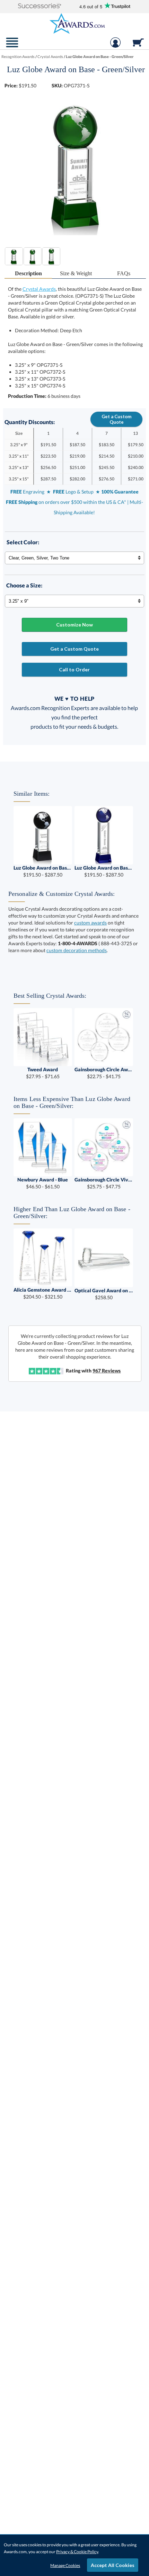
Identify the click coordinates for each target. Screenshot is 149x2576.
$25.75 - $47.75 (104, 1183)
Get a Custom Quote (116, 419)
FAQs (124, 273)
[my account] (115, 46)
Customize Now (74, 625)
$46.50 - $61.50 (43, 1183)
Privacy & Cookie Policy (77, 2552)
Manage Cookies (65, 2565)
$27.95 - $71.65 (43, 1073)
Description (28, 273)
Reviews (107, 1371)
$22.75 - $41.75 (104, 1073)
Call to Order (74, 669)
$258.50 (104, 1294)
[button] (40, 6)
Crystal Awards (39, 289)
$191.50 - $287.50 (43, 871)
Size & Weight (76, 273)
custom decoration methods (77, 950)
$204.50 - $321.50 (43, 1293)
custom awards (90, 923)
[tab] (28, 274)
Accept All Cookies (113, 2565)
